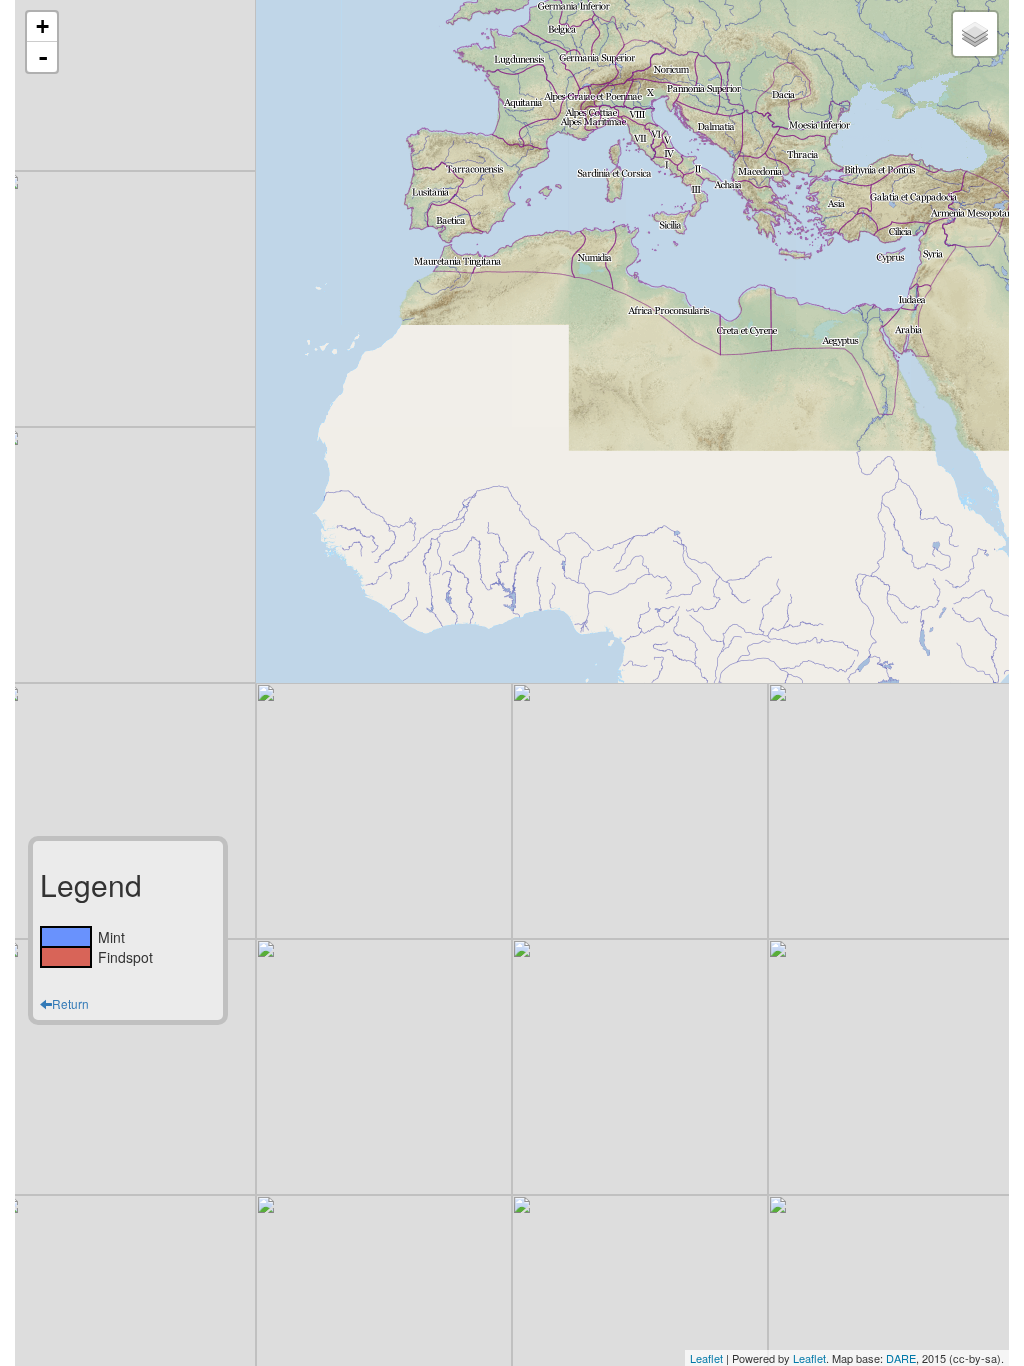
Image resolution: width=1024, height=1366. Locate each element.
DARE (901, 1358)
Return (70, 1003)
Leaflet (706, 1358)
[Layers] (975, 34)
